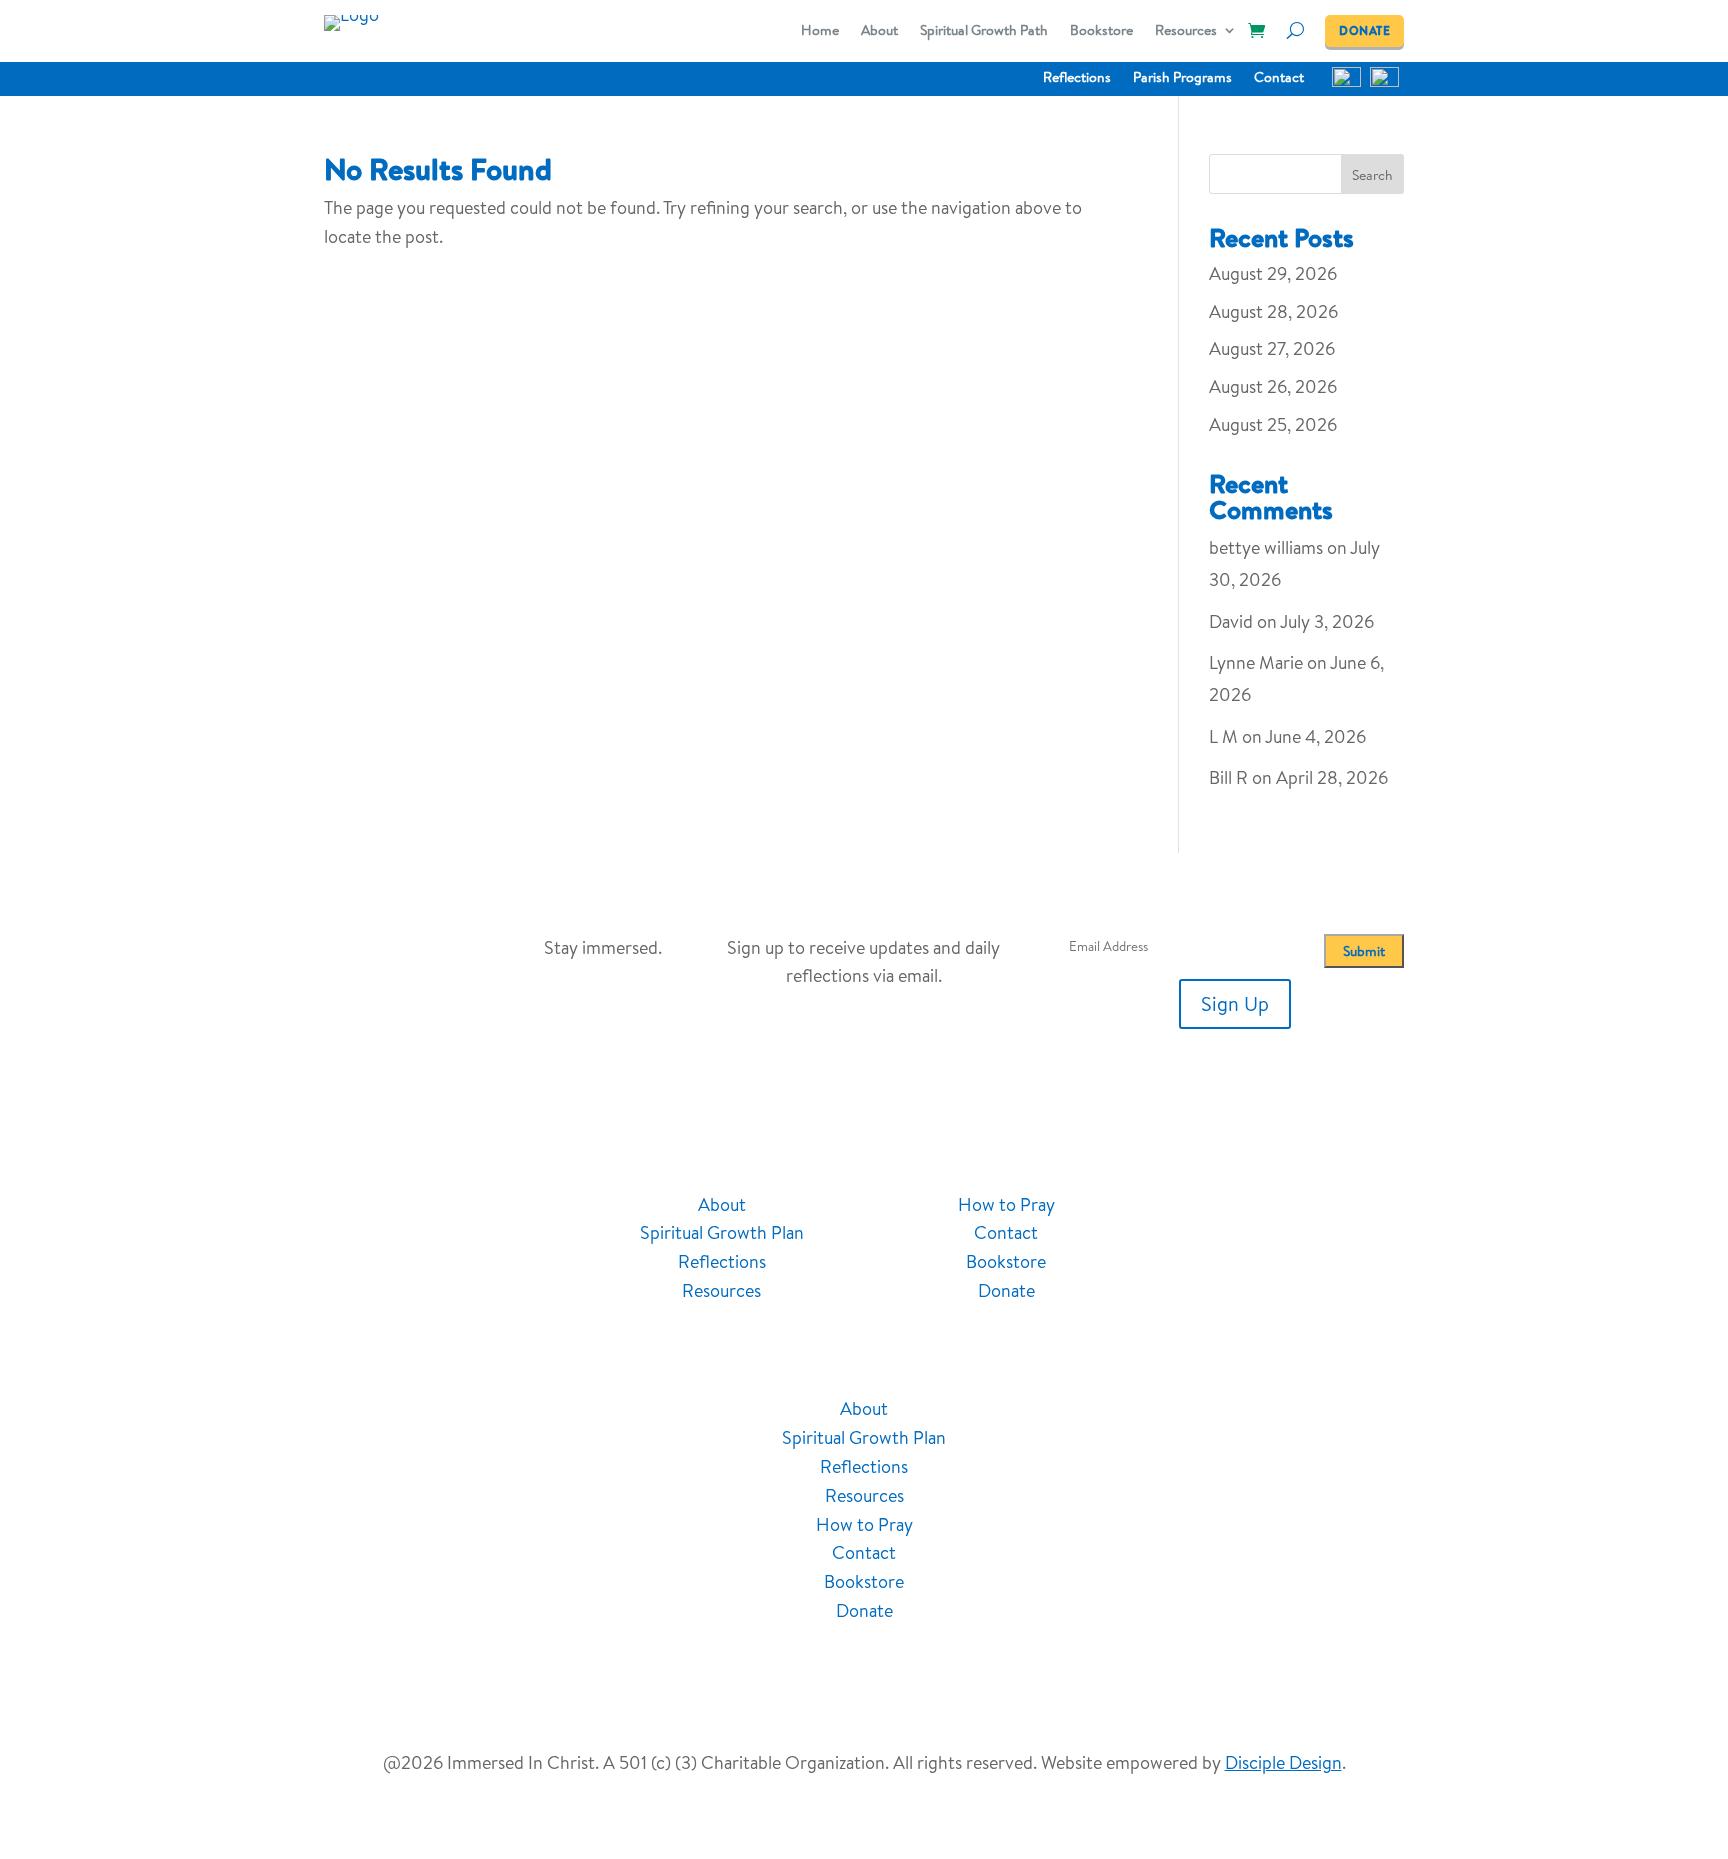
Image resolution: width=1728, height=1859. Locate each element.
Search (1372, 175)
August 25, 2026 (1273, 424)
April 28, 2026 (1332, 777)
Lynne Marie (1256, 662)
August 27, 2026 (1272, 348)
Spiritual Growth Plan (722, 1232)
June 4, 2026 (1315, 736)
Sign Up (1235, 1003)
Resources (1186, 31)
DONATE (1364, 30)
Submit (1364, 951)
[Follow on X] (1351, 1207)
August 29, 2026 (1273, 273)
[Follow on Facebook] (1231, 1207)
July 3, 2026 (1327, 621)
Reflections (1077, 78)
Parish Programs (1182, 78)
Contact (1279, 78)
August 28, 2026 (1273, 311)
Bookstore (1101, 31)
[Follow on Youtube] (1271, 1207)
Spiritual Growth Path (984, 31)
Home (820, 31)
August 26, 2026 (1273, 386)
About (879, 31)
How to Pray (1006, 1204)
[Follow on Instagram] (1311, 1207)
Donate (1006, 1290)
